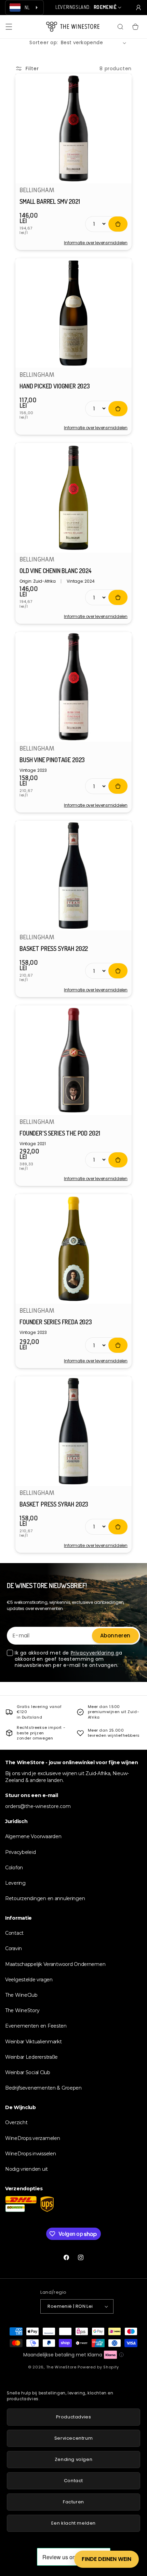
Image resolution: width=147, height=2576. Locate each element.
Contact (14, 1933)
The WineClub (21, 1995)
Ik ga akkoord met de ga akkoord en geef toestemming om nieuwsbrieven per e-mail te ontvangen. (69, 1659)
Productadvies (74, 2417)
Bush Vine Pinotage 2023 (52, 760)
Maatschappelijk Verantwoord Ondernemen (55, 1964)
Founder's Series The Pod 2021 (60, 1133)
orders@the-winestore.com (38, 1806)
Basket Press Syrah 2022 (54, 949)
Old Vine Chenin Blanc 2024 (56, 571)
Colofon (14, 1868)
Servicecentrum (73, 2438)
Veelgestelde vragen (29, 1980)
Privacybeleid (20, 1852)
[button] (9, 27)
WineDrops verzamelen (32, 2138)
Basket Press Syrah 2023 (54, 1504)
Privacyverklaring (93, 1653)
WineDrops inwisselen (30, 2154)
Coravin (14, 1948)
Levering (15, 1883)
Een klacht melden (73, 2523)
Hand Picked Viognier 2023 (55, 386)
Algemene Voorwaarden (33, 1836)
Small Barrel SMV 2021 (50, 201)
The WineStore (61, 2367)
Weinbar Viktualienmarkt (34, 2042)
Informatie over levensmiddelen (96, 243)
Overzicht (16, 2122)
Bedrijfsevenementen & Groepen (43, 2088)
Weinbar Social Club (28, 2072)
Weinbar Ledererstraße (31, 2057)
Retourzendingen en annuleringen (45, 1898)
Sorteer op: (44, 42)
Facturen (73, 2502)
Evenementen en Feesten (36, 2026)
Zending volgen (73, 2459)
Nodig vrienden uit (26, 2169)
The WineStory (22, 2010)
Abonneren (115, 1636)
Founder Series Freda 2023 (56, 1322)
